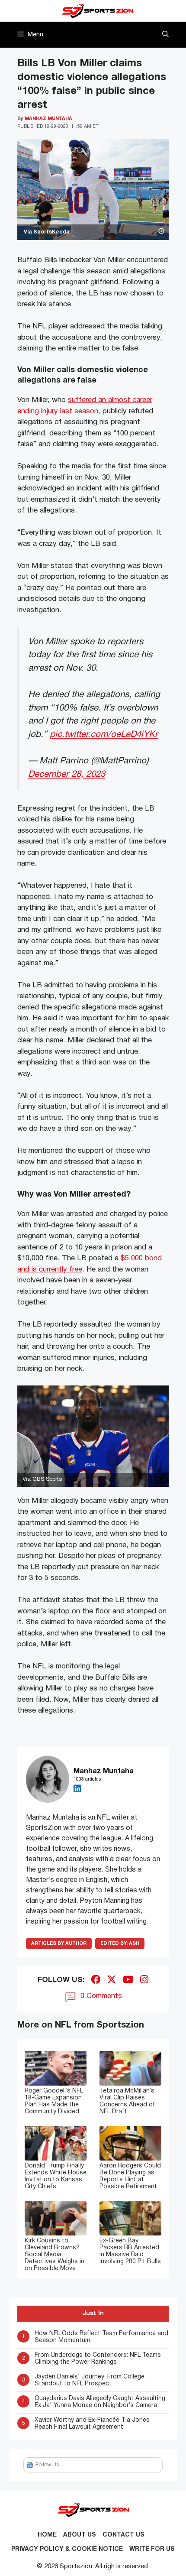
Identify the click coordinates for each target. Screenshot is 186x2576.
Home (47, 2535)
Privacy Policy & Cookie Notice (67, 2549)
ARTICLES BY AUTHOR (59, 1943)
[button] (165, 35)
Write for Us (152, 2549)
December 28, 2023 (67, 774)
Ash (120, 1943)
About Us (80, 2535)
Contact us (123, 2535)
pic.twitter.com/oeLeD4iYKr (104, 735)
